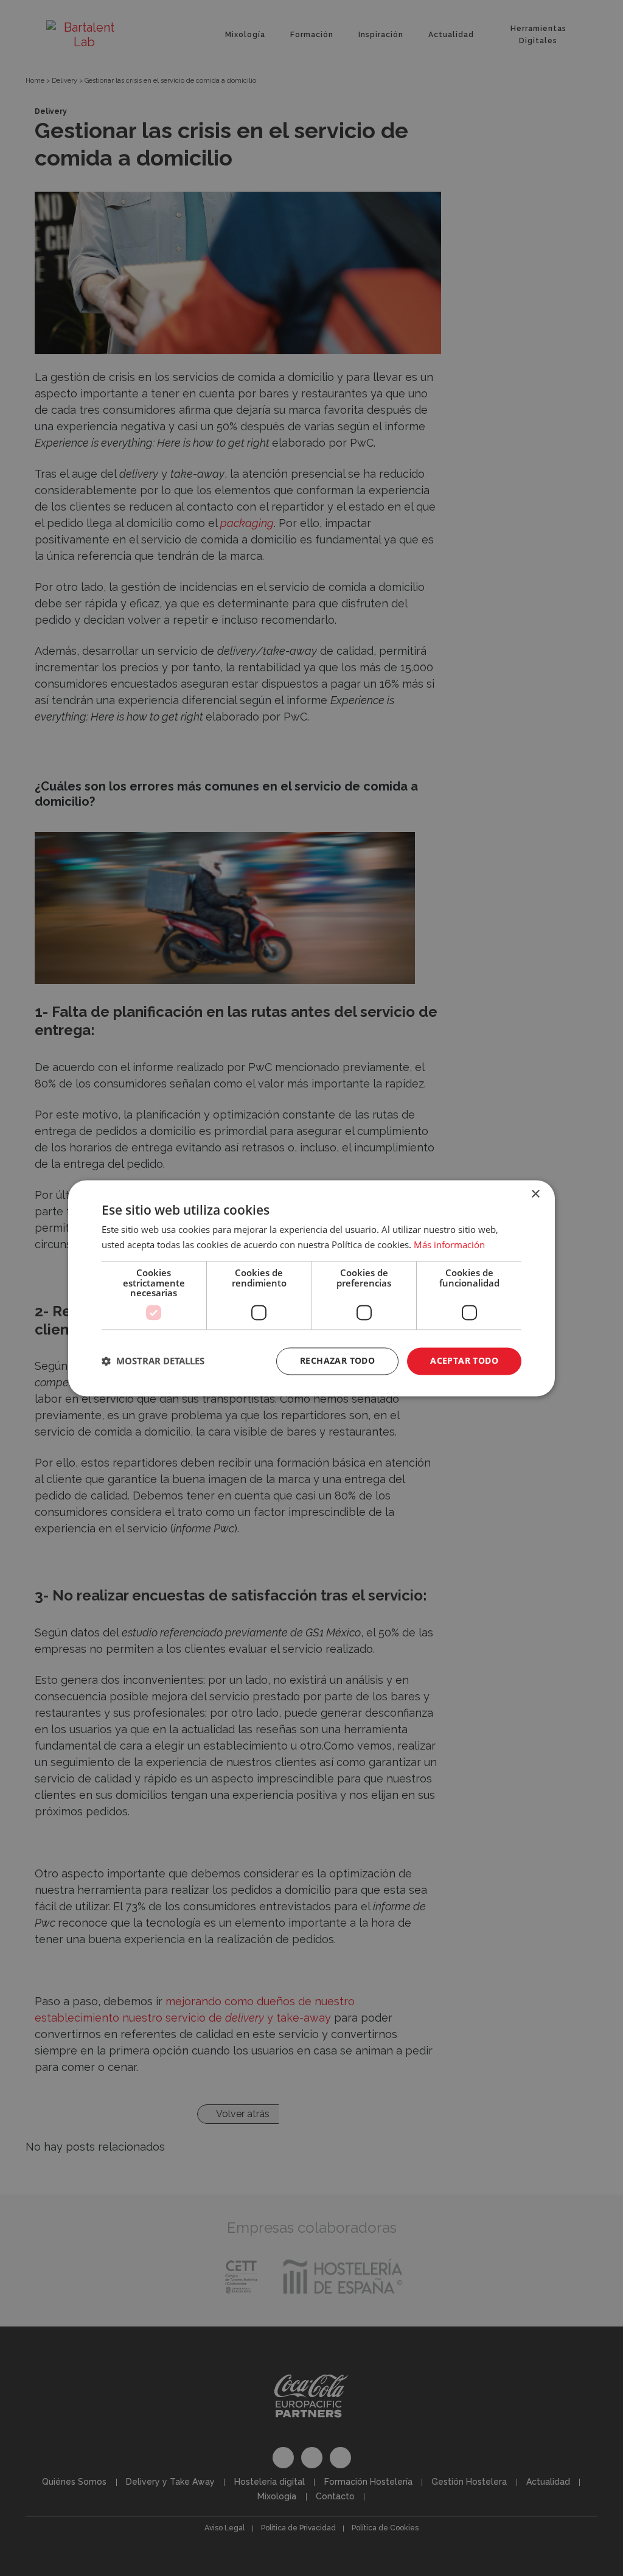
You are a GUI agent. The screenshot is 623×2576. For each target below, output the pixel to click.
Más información (449, 1244)
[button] (153, 1361)
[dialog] (311, 1288)
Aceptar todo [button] (464, 1360)
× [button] (535, 1194)
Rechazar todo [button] (337, 1360)
